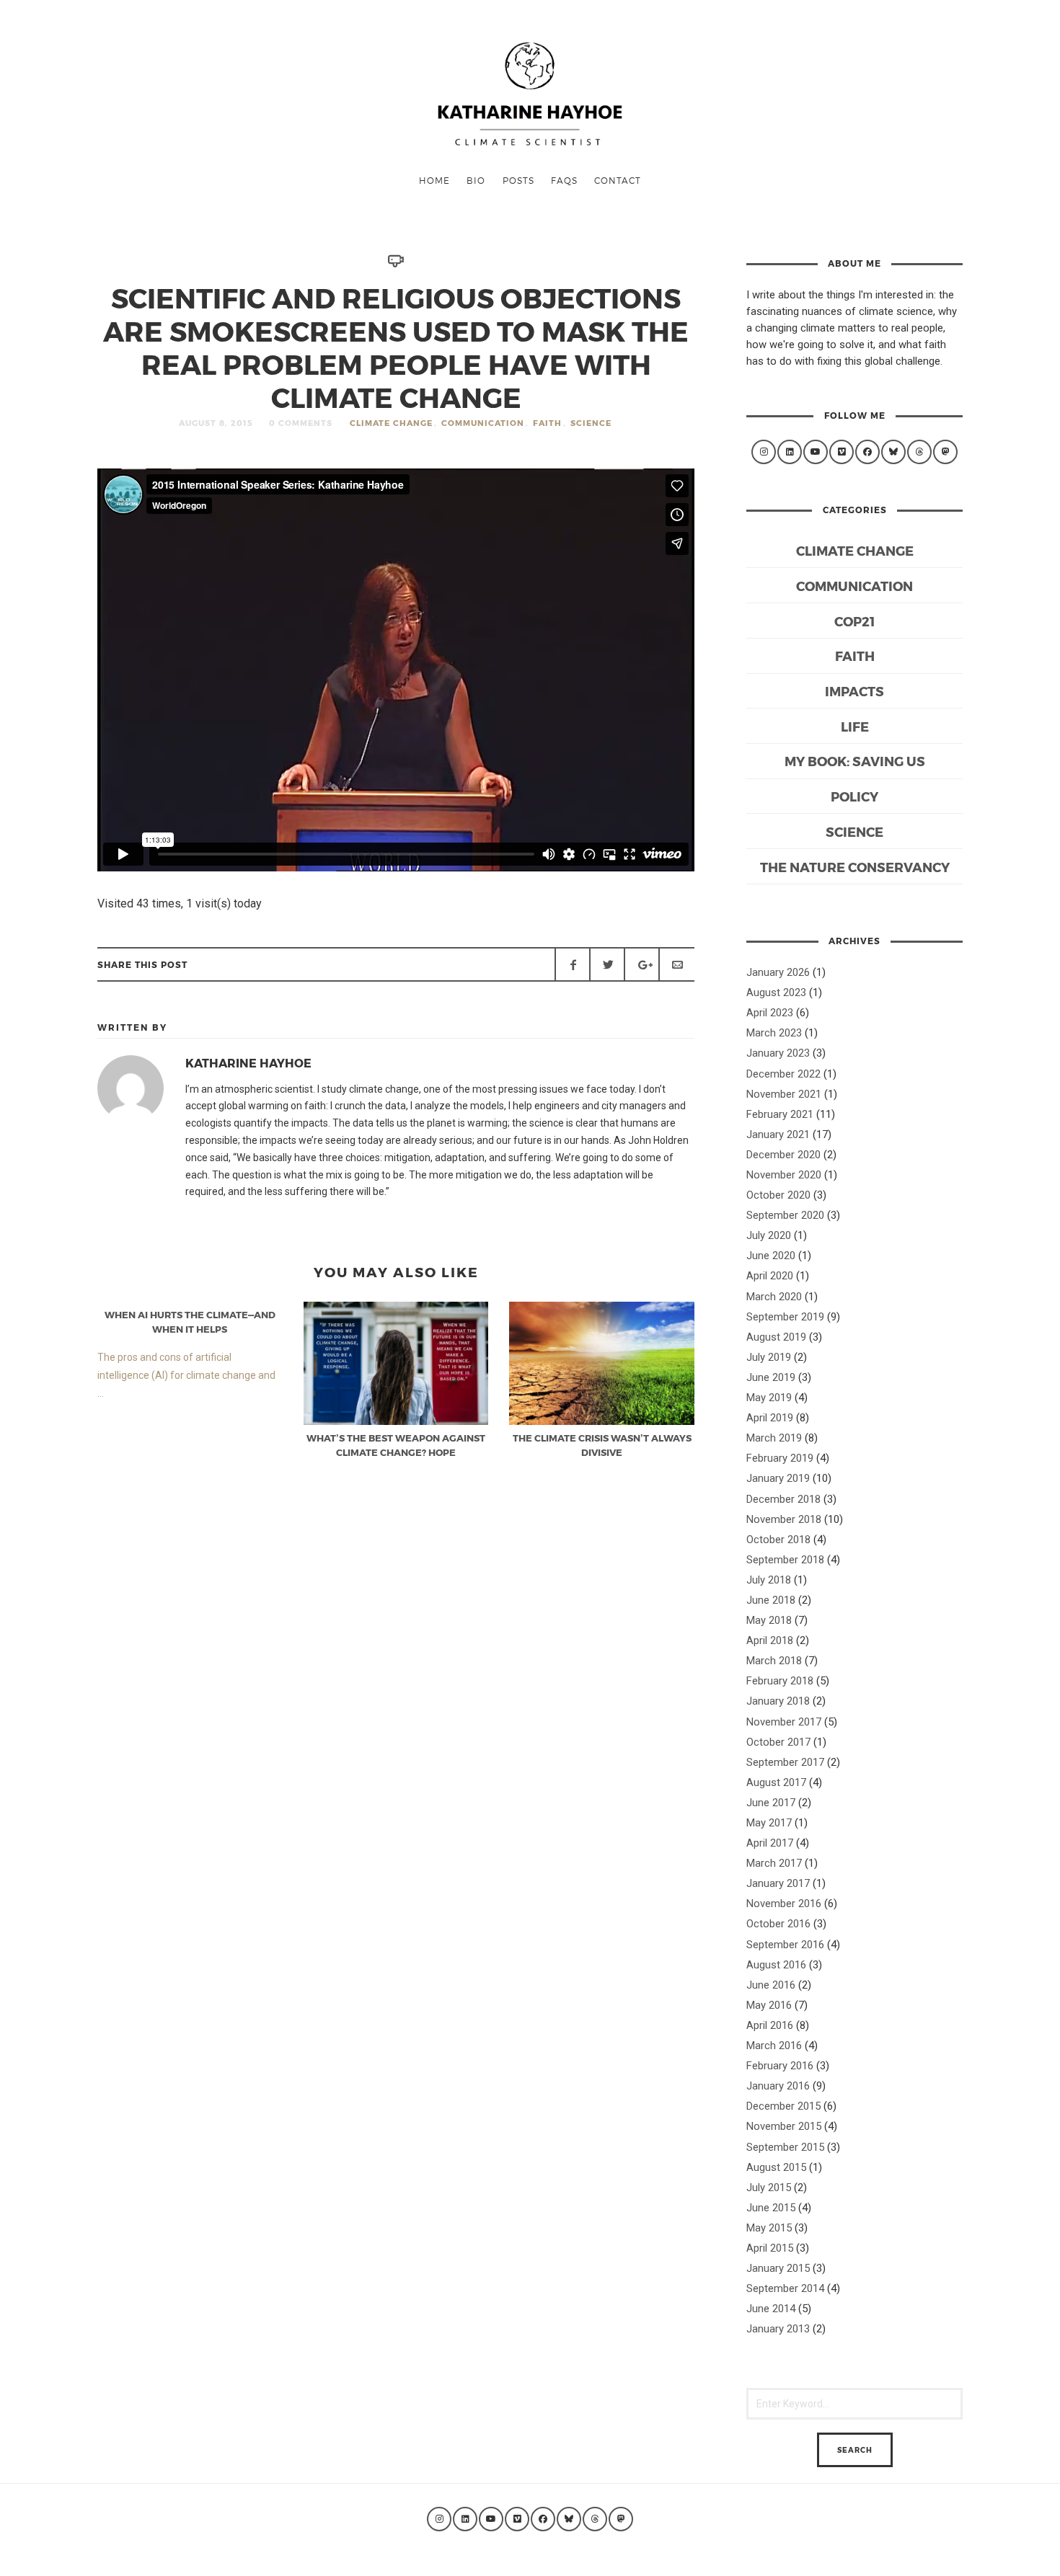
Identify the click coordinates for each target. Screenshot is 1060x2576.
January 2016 (778, 2086)
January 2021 (778, 1134)
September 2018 (785, 1560)
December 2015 (783, 2106)
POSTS (518, 180)
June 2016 (771, 1985)
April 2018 (770, 1640)
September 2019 (785, 1317)
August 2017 (776, 1782)
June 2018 (771, 1600)
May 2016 (769, 2005)
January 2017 (778, 1883)
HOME (434, 180)
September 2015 (785, 2147)
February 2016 (780, 2066)
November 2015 (784, 2126)
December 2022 (783, 1074)
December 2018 (783, 1499)
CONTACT (618, 180)
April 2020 (770, 1276)
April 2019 (770, 1418)
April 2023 (770, 1013)
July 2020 (769, 1235)
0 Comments (301, 423)
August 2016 (776, 1965)
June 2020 (771, 1256)
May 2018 (769, 1620)
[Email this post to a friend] (676, 964)
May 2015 (769, 2228)
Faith (547, 423)
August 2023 (776, 992)
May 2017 (769, 1823)
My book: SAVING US (855, 761)
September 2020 (785, 1215)
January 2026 (778, 972)
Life (855, 726)
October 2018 (778, 1540)
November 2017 (784, 1722)
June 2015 (771, 2208)
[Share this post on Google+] (642, 964)
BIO (476, 180)
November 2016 (784, 1904)
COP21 (854, 621)
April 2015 (770, 2248)
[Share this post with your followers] (607, 964)
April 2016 (770, 2025)
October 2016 (778, 1924)
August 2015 (776, 2167)
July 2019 (769, 1357)
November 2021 (784, 1094)
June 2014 (771, 2309)
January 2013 (778, 2329)
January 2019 (778, 1478)
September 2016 (785, 1945)
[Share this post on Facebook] (573, 964)
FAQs (564, 180)
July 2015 (769, 2188)
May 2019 (769, 1398)
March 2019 (774, 1438)
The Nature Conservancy (855, 867)
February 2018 (780, 1681)
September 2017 (785, 1762)
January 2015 (778, 2268)
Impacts (854, 691)
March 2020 (774, 1297)
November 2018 (784, 1519)
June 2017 (771, 1803)
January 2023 (778, 1053)
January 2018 (778, 1701)
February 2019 (780, 1458)
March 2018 (774, 1661)
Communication (483, 423)
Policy (854, 796)
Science (591, 423)
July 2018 (769, 1580)
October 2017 (778, 1742)
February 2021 (780, 1114)
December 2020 (783, 1155)
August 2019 (776, 1337)
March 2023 (774, 1033)
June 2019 (771, 1377)
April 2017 (770, 1843)
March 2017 (774, 1863)
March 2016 (774, 2046)
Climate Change (391, 423)
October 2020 (778, 1195)
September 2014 (785, 2288)
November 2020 (784, 1175)
